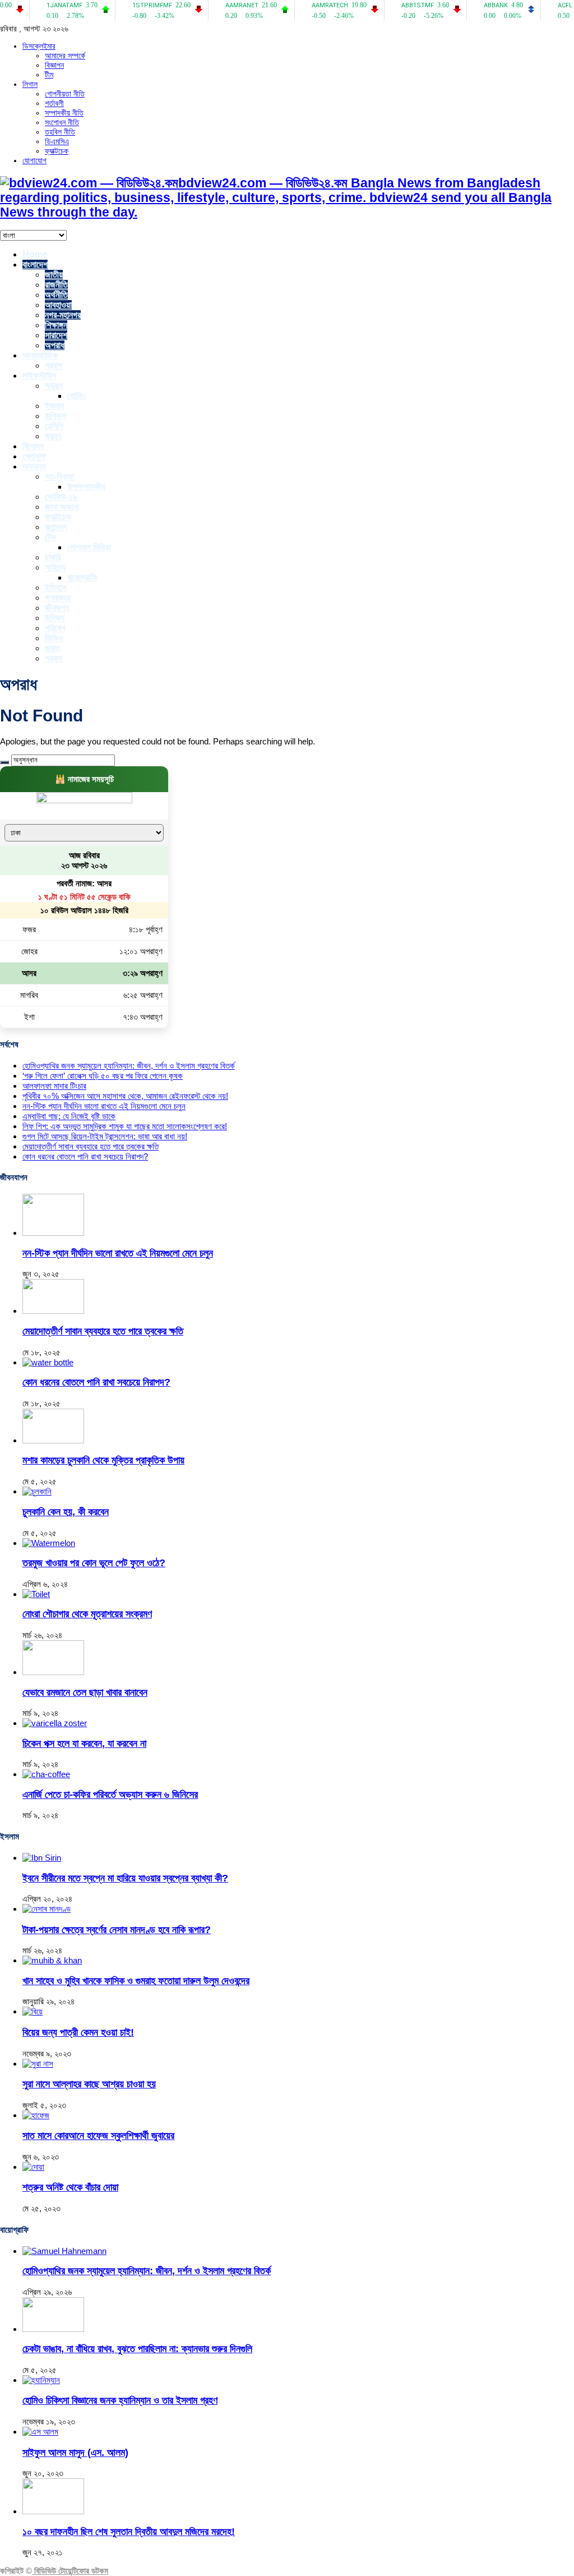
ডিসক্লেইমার (39, 46)
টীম (49, 75)
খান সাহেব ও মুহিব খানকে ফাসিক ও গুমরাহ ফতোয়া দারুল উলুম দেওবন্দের (136, 1981)
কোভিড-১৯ (61, 497)
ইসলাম (54, 406)
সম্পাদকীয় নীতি (64, 113)
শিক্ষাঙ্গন (56, 325)
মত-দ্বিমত (60, 477)
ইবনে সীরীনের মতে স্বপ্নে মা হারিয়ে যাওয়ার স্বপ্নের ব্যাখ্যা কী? (125, 1878)
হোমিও (77, 396)
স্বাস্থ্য (54, 386)
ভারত (52, 648)
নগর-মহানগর (63, 315)
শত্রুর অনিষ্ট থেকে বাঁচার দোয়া (70, 2187)
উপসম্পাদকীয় (86, 487)
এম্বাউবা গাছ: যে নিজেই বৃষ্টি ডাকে (69, 1116)
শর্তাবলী (54, 103)
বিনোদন (33, 446)
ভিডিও (54, 638)
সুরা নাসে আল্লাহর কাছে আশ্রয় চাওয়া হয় (89, 2084)
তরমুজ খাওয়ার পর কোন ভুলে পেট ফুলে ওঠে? (94, 1563)
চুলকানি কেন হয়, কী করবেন (66, 1512)
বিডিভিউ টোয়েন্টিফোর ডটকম (70, 2571)
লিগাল (30, 84)
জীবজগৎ (57, 608)
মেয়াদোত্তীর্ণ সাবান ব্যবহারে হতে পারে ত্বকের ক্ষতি (91, 1146)
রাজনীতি (56, 285)
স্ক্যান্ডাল (56, 527)
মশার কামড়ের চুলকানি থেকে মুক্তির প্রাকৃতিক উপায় (103, 1460)
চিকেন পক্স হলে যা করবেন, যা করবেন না (84, 1744)
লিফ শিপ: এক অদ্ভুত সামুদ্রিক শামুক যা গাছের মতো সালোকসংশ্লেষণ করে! (125, 1126)
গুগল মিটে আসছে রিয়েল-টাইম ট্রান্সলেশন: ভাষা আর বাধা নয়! (105, 1136)
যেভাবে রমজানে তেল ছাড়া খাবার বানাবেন (85, 1692)
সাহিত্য (55, 567)
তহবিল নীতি (60, 132)
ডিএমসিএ (57, 141)
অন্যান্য (34, 466)
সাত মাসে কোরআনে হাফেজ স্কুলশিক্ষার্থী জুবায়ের (98, 2136)
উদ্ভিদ (55, 618)
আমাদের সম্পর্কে (65, 56)
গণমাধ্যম (58, 598)
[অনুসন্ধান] (4, 762)
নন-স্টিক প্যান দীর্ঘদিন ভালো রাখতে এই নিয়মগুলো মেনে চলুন (104, 1106)
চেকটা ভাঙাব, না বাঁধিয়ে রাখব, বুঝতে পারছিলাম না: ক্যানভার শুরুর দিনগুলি (137, 2349)
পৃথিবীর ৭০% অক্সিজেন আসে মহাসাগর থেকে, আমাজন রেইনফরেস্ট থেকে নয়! (125, 1096)
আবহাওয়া (58, 305)
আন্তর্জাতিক (40, 355)
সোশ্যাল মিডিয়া (89, 547)
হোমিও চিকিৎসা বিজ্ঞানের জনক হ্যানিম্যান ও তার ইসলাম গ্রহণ (120, 2400)
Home (35, 254)
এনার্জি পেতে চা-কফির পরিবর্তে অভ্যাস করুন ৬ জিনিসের (110, 1795)
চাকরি (53, 557)
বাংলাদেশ (35, 264)
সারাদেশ (56, 335)
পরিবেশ (55, 628)
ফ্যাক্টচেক (57, 151)
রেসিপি (54, 426)
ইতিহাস (55, 588)
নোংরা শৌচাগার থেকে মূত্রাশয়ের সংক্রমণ (87, 1614)
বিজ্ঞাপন (54, 65)
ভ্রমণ (53, 436)
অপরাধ (55, 345)
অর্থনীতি (56, 295)
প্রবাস (54, 365)
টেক (50, 537)
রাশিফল (55, 416)
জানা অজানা (62, 507)
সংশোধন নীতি (62, 122)
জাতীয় (54, 275)
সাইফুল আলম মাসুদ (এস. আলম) (75, 2453)
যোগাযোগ (34, 160)
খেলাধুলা (34, 456)
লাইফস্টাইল (39, 376)
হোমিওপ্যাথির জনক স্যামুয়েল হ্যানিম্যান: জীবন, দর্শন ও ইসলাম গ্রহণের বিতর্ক (129, 1066)
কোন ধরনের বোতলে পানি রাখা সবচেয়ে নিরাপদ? (85, 1156)
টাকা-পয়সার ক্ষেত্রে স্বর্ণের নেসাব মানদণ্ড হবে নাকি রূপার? (117, 1930)
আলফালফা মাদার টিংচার (54, 1086)
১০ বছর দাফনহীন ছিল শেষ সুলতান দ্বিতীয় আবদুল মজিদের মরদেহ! (129, 2532)
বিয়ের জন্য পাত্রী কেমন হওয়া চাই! (78, 2032)
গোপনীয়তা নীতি (65, 94)
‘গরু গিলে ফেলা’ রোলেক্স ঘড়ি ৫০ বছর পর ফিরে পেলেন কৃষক (103, 1076)
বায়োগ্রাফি (82, 578)
